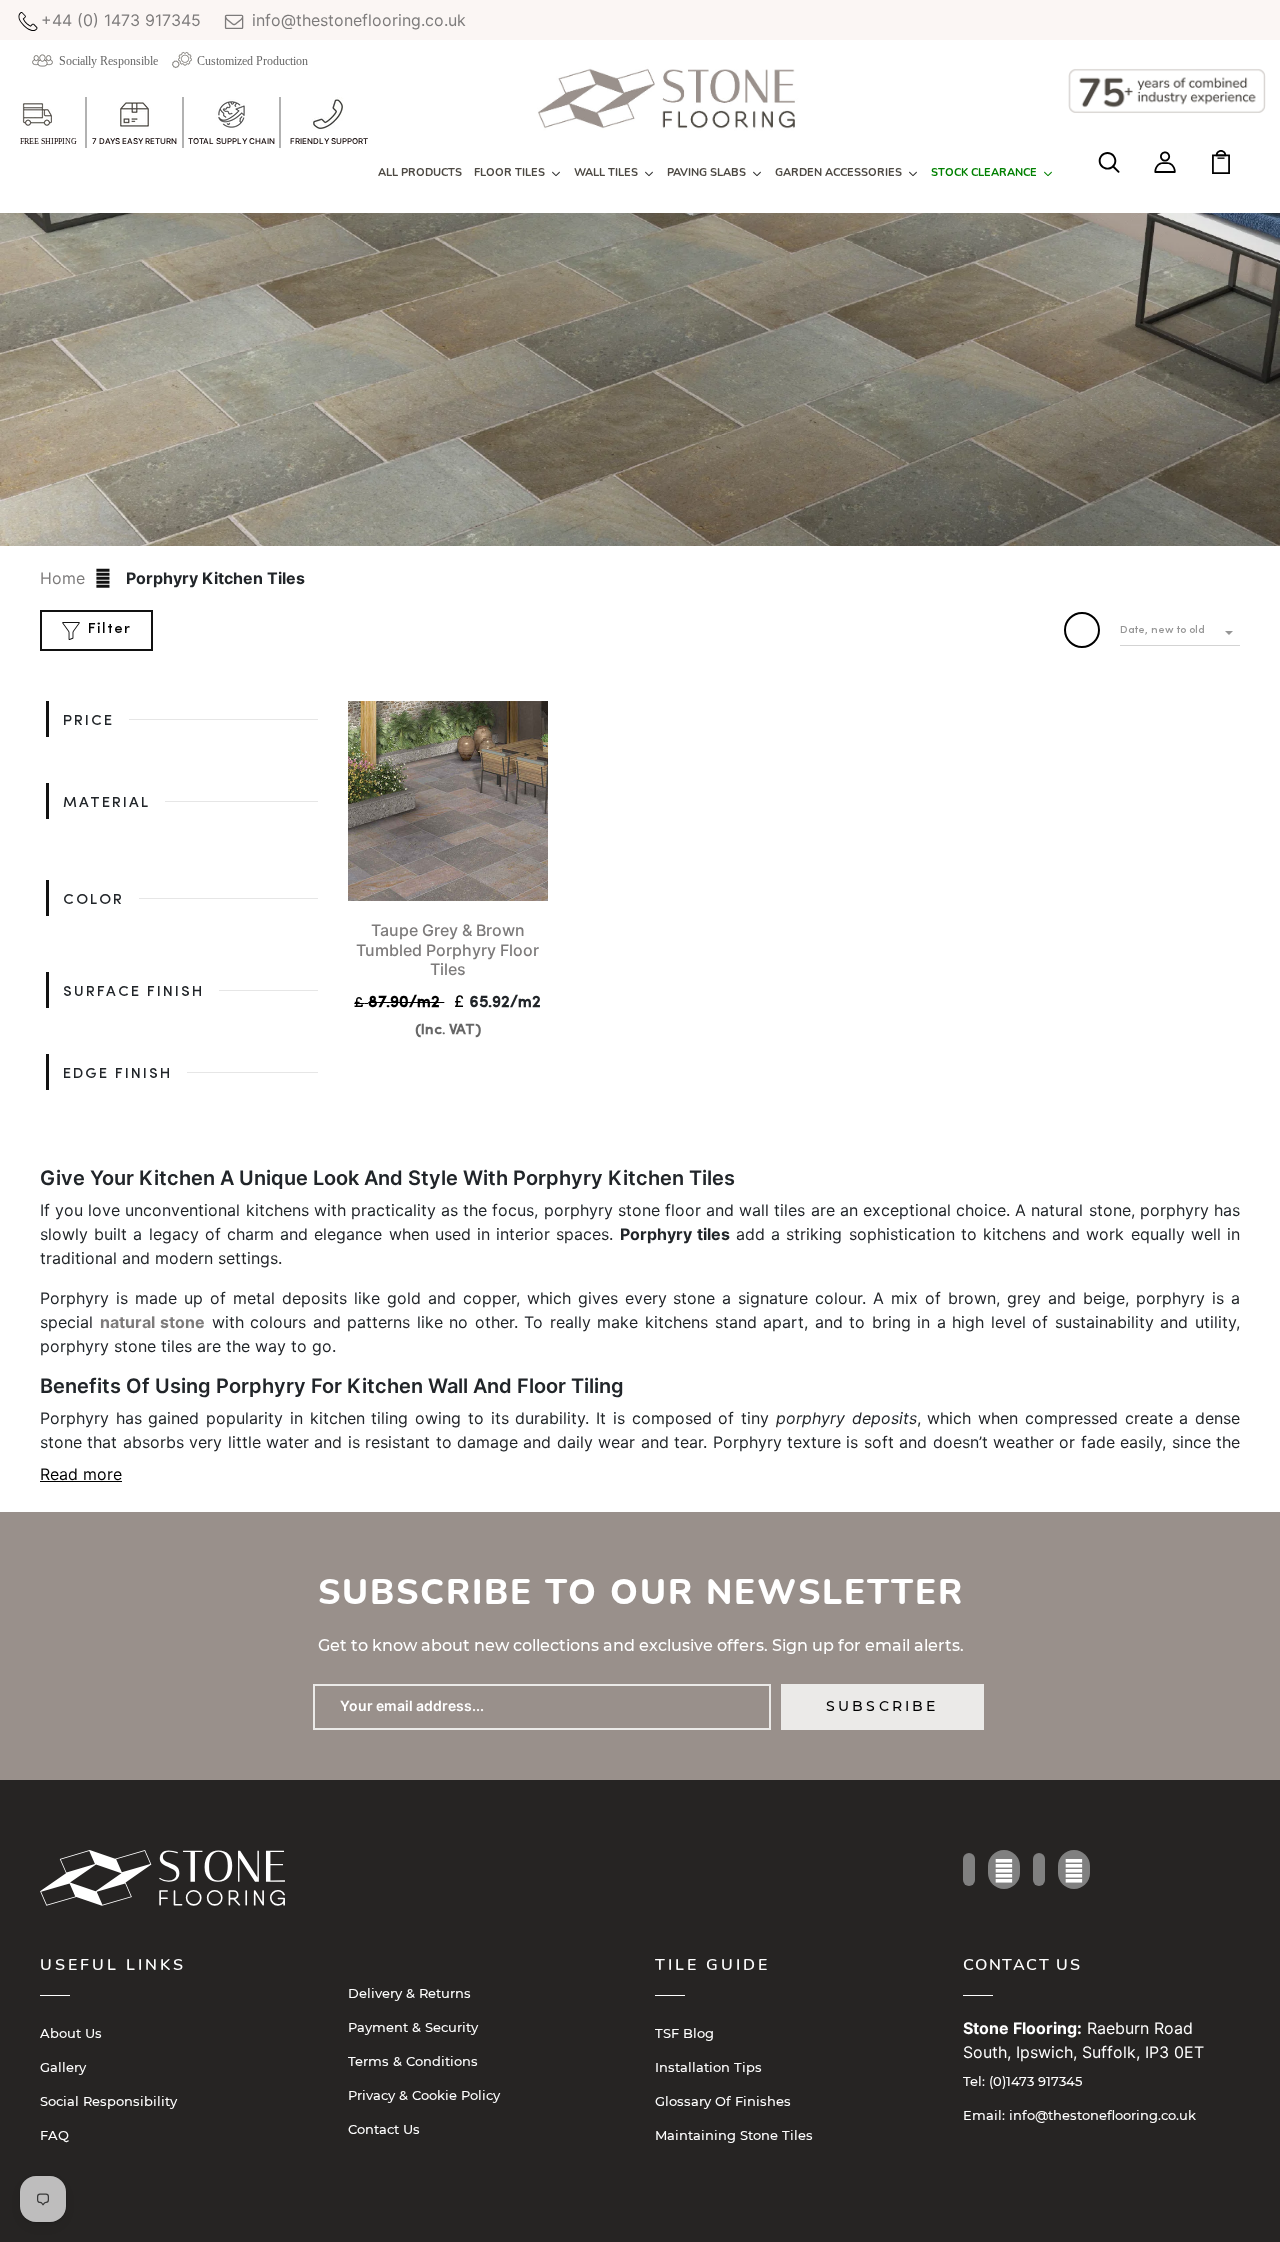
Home (62, 578)
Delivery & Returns (409, 1993)
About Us (71, 2033)
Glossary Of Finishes (723, 2101)
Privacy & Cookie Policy (424, 2095)
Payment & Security (413, 2027)
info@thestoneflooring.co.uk (356, 20)
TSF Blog (684, 2033)
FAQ (54, 2135)
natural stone (153, 1322)
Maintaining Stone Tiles (734, 2135)
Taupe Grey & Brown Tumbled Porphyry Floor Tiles (447, 949)
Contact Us (384, 2129)
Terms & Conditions (413, 2061)
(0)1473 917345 (1022, 2081)
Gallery (63, 2067)
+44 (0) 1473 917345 (121, 20)
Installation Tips (708, 2067)
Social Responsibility (108, 2101)
